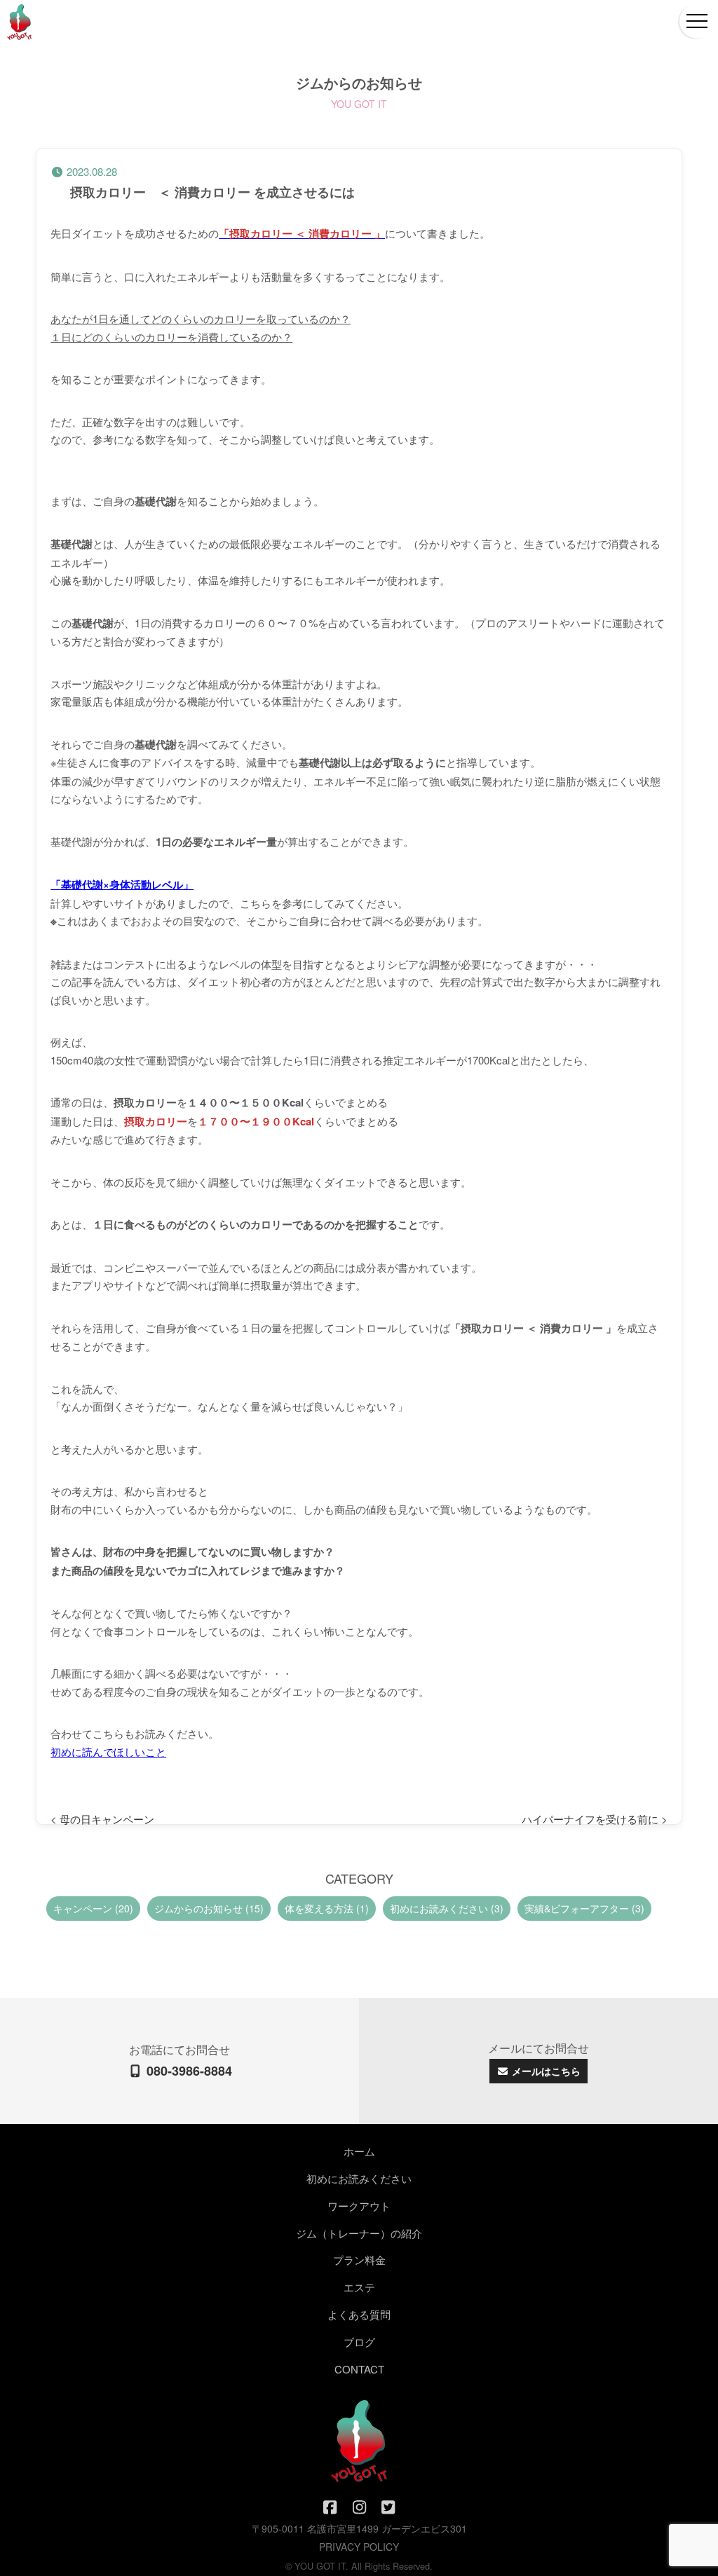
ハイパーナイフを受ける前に (590, 1819)
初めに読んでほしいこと (108, 1752)
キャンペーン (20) (93, 1908)
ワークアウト (359, 2206)
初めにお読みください (359, 2178)
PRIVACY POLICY (359, 2547)
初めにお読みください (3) (447, 1908)
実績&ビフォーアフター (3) (584, 1908)
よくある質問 (359, 2314)
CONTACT (359, 2369)
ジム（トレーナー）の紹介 (359, 2233)
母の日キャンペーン (107, 1819)
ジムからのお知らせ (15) (209, 1908)
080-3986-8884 (188, 2071)
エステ (359, 2287)
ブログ (359, 2342)
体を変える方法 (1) (327, 1908)
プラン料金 (359, 2260)
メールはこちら (545, 2071)
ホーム (359, 2151)
